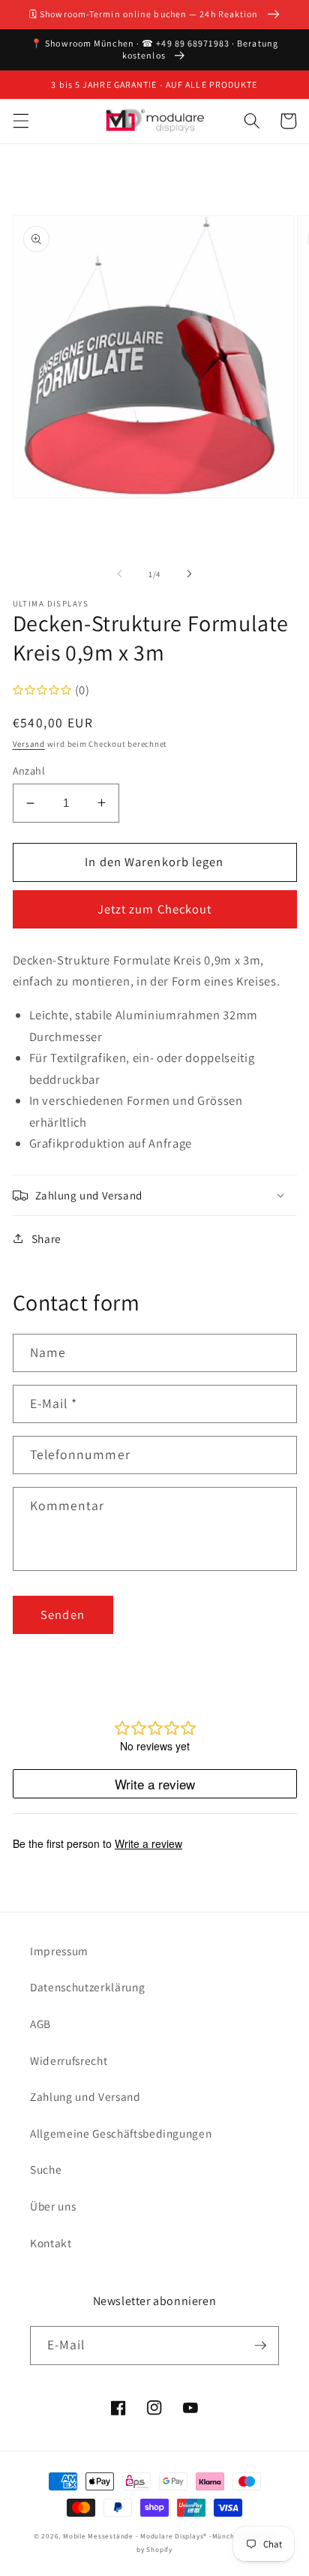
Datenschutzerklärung (87, 1987)
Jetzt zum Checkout (155, 909)
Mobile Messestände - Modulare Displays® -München (153, 2536)
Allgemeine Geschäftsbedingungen (121, 2133)
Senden (63, 1615)
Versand (29, 744)
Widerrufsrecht (69, 2060)
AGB (40, 2024)
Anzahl (29, 770)
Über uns (53, 2206)
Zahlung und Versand (85, 2096)
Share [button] (46, 1238)
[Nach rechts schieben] (189, 574)
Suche (46, 2169)
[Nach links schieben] (120, 574)
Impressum (59, 1951)
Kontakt (51, 2243)
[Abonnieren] (260, 2346)
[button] (20, 121)
